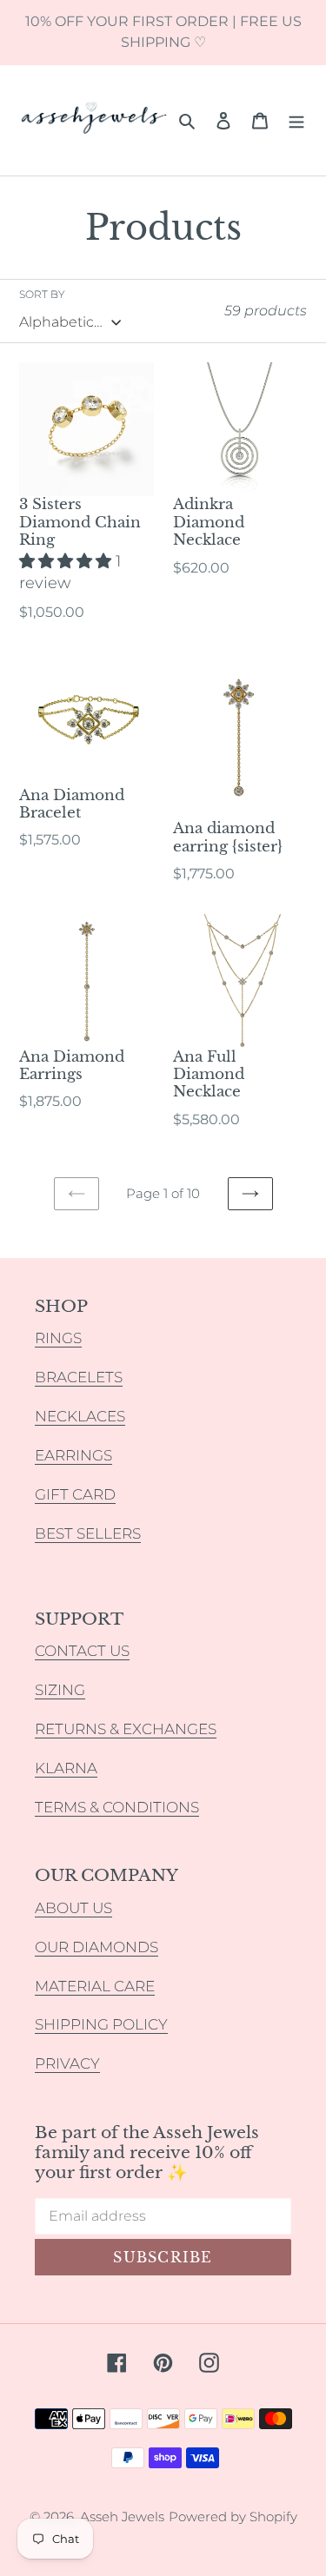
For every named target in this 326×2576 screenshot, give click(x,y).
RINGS (58, 1338)
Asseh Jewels (122, 2516)
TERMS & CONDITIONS (117, 1807)
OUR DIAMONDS (96, 1947)
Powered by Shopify (233, 2516)
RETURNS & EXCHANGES (126, 1729)
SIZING (60, 1690)
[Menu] (296, 120)
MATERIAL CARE (95, 1986)
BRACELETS (79, 1377)
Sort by (42, 294)
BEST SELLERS (88, 1533)
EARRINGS (73, 1455)
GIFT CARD (75, 1494)
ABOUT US (73, 1908)
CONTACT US (82, 1651)
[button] (67, 561)
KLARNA (66, 1768)
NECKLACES (80, 1416)
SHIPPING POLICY (101, 2024)
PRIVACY (67, 2063)
